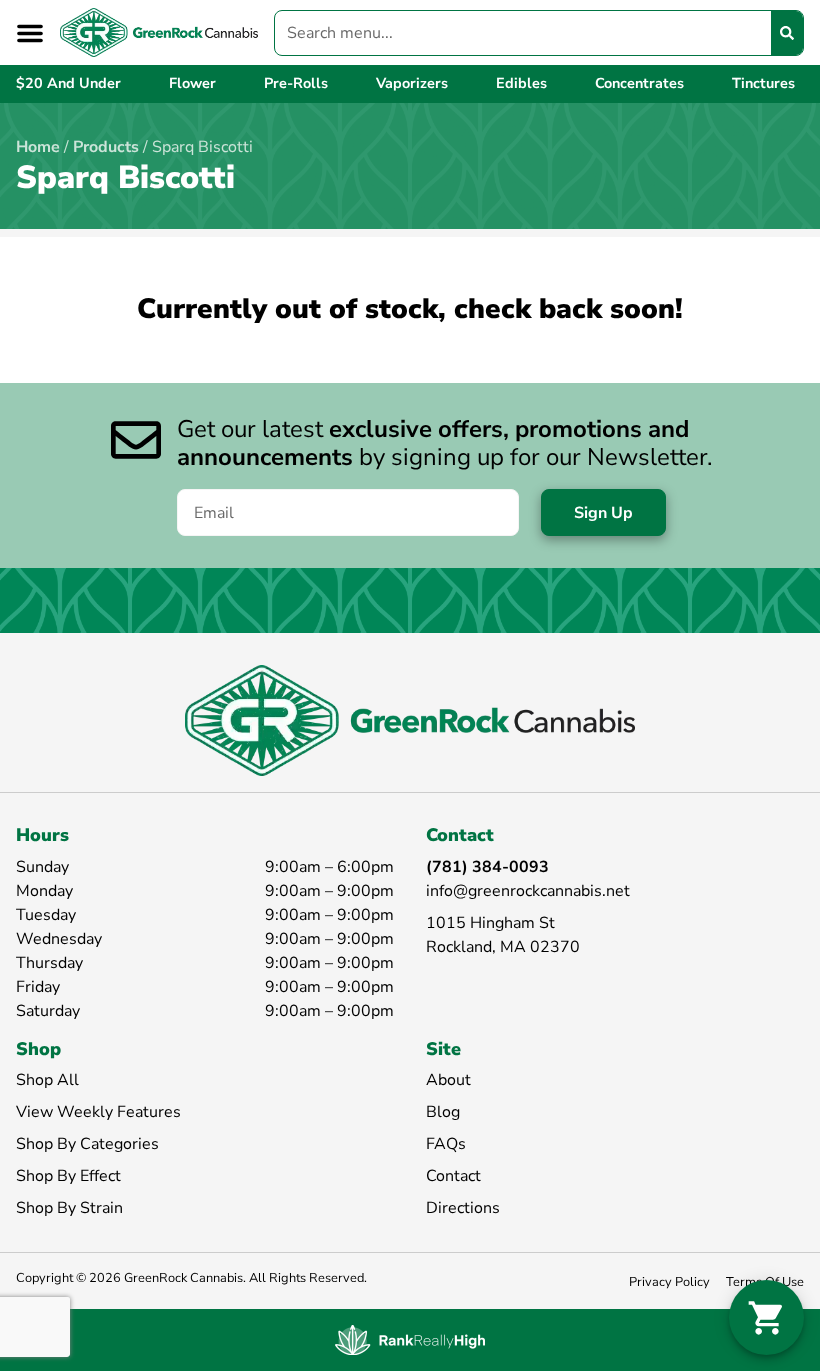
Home (38, 147)
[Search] (787, 33)
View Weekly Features (98, 1112)
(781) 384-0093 (487, 867)
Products (106, 147)
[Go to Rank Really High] (410, 1340)
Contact (453, 1176)
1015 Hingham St (490, 923)
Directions (463, 1208)
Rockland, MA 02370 (503, 947)
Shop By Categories (87, 1144)
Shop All (47, 1080)
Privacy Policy (669, 1282)
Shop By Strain (69, 1208)
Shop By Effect (68, 1176)
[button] (30, 33)
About (448, 1080)
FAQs (446, 1144)
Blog (443, 1112)
